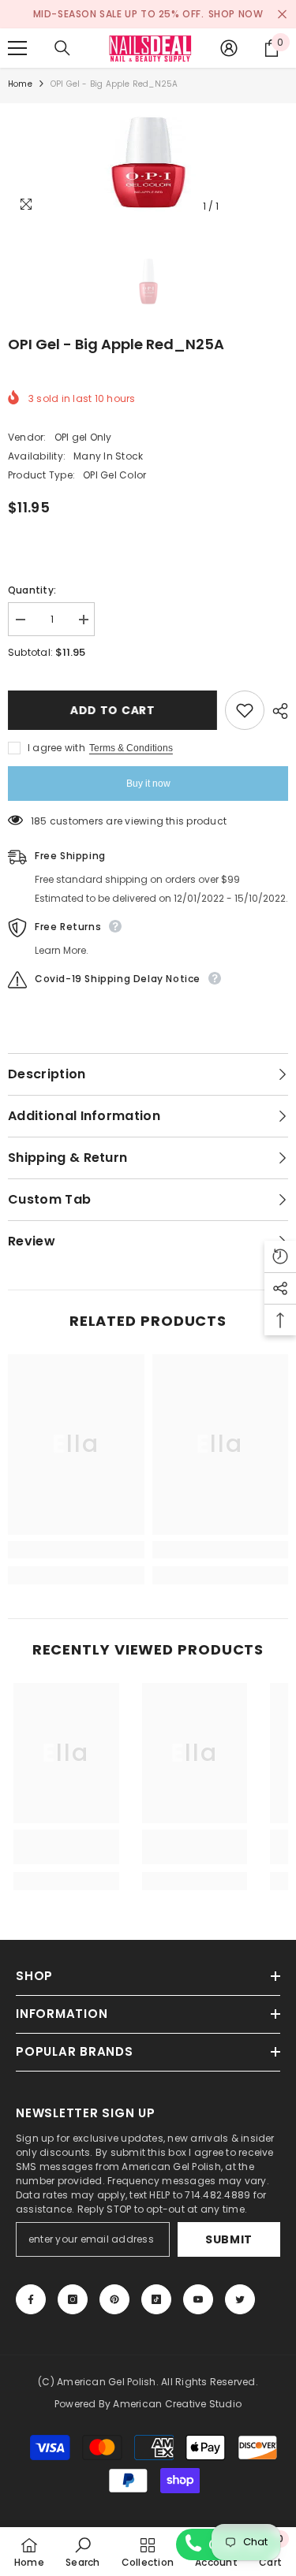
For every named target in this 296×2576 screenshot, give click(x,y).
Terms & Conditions (131, 748)
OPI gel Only (83, 437)
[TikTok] (156, 2299)
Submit (229, 2239)
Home (20, 84)
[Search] (62, 48)
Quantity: (32, 590)
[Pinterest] (114, 2299)
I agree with (56, 748)
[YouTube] (198, 2299)
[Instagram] (73, 2299)
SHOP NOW (236, 14)
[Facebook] (31, 2299)
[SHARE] (276, 711)
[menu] (17, 48)
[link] (76, 1550)
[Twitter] (240, 2299)
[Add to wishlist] (245, 710)
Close (282, 15)
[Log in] (229, 48)
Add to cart (113, 710)
